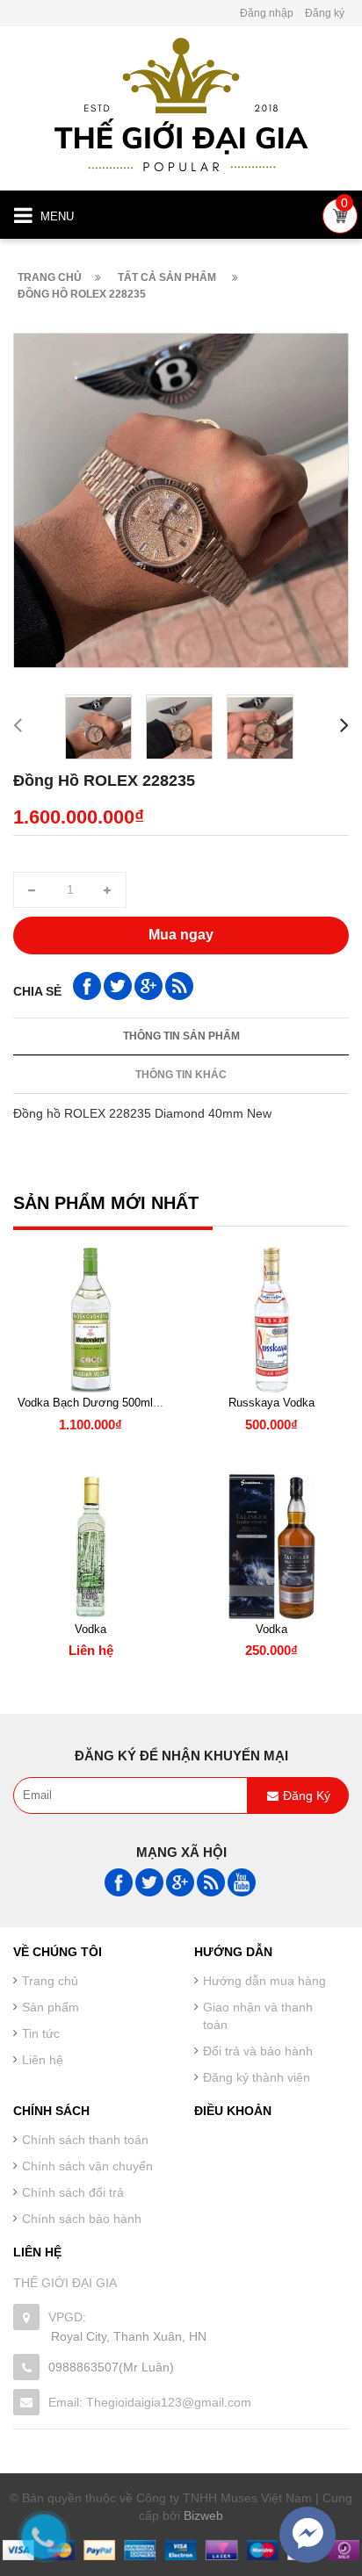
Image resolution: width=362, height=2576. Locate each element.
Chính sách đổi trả (73, 2192)
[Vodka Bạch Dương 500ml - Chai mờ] (90, 1320)
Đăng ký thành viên (257, 2077)
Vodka (90, 1629)
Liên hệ (43, 2060)
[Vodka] (90, 1547)
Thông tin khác (181, 1075)
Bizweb (203, 2515)
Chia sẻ (37, 991)
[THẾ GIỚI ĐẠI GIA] (181, 103)
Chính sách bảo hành (82, 2219)
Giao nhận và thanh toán (258, 2016)
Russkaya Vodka (271, 1403)
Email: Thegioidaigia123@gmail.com (150, 2402)
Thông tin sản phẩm (181, 1036)
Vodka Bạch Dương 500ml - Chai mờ (112, 1403)
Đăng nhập (267, 13)
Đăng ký (325, 13)
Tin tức (41, 2033)
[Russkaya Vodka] (271, 1320)
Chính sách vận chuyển (87, 2166)
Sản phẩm (51, 2007)
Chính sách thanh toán (85, 2140)
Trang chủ (50, 1981)
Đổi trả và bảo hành (258, 2051)
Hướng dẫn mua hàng (264, 1981)
